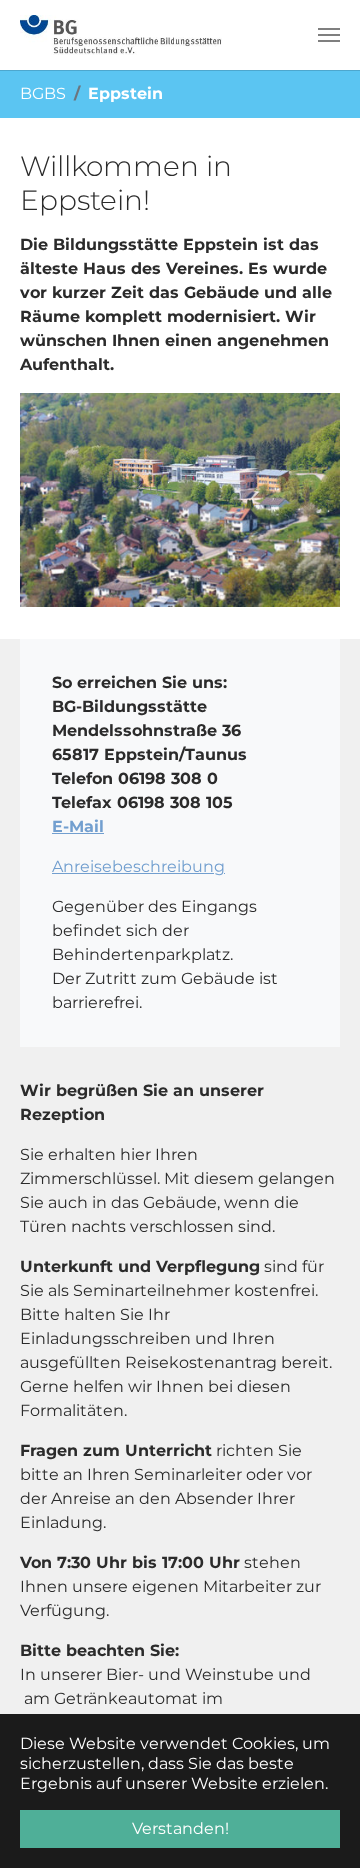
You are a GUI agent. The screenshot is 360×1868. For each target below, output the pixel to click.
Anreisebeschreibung (138, 866)
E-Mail (78, 826)
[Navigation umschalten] (329, 35)
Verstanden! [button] (180, 1828)
